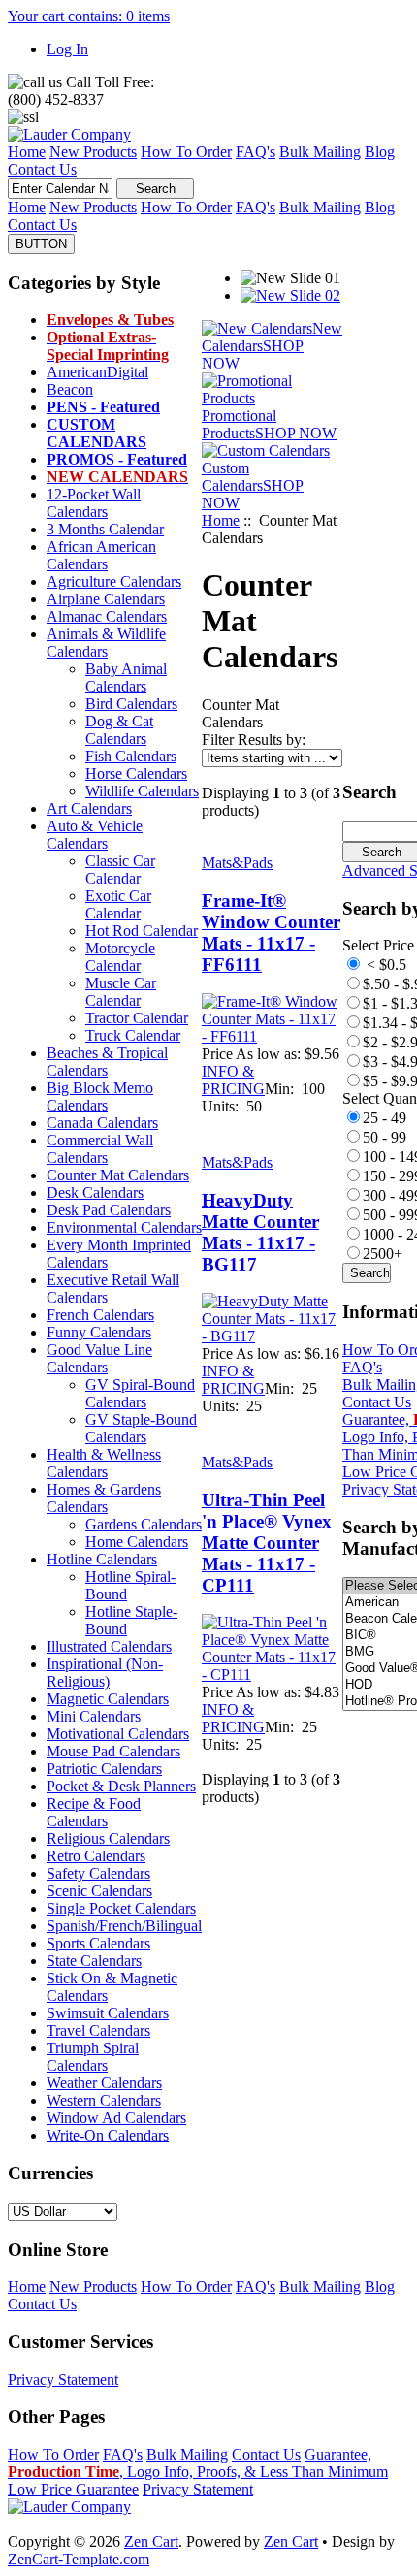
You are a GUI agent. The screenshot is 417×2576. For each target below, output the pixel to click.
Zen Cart (151, 2542)
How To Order (53, 2454)
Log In (67, 49)
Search (369, 792)
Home (221, 520)
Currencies (50, 2173)
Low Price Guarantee (73, 2489)
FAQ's (362, 1367)
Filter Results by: (254, 740)
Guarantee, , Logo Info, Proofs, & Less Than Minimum (198, 2463)
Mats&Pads (237, 863)
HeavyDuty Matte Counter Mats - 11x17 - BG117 (260, 1232)
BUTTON (41, 244)
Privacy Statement (63, 2380)
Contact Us (377, 1402)
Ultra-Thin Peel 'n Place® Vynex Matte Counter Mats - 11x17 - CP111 (267, 1543)
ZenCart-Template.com (79, 2559)
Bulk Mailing (187, 2454)
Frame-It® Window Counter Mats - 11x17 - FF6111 (271, 933)
